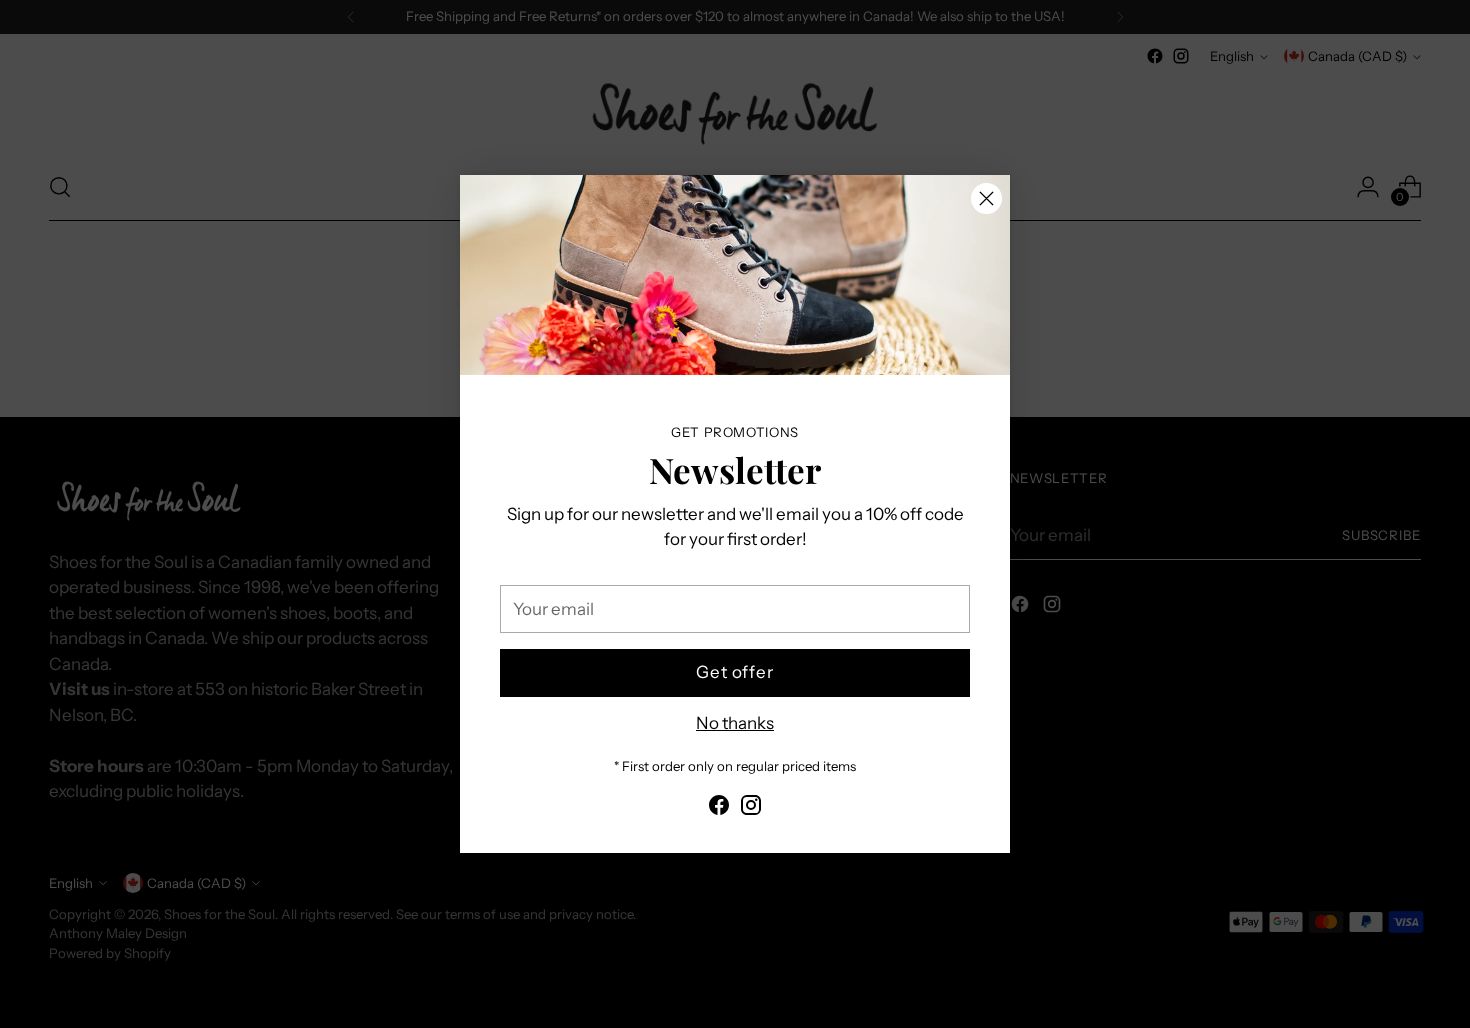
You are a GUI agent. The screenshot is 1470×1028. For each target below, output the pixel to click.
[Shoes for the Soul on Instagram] (751, 809)
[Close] (986, 198)
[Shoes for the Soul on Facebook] (719, 809)
